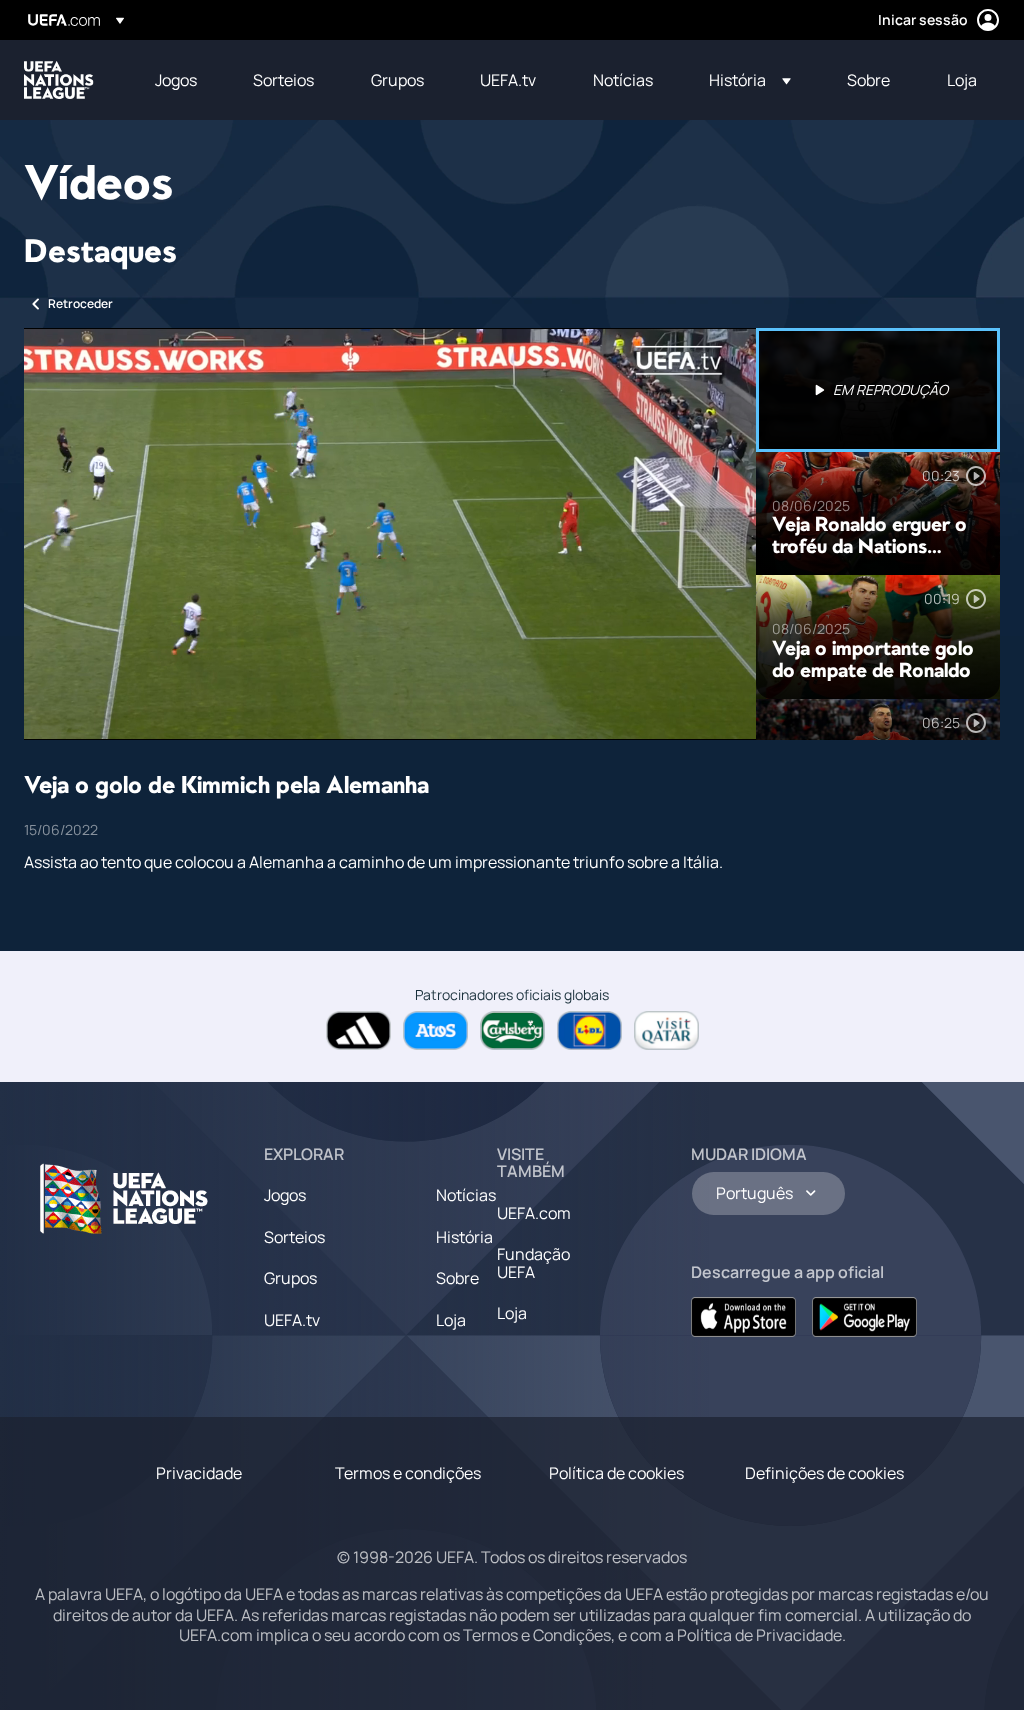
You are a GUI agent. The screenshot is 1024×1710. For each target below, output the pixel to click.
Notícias (466, 1195)
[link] (176, 80)
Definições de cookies (824, 1473)
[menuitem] (179, 80)
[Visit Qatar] (666, 1030)
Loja (451, 1320)
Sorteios (294, 1237)
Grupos (290, 1278)
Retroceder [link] (80, 303)
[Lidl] (589, 1030)
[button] (750, 80)
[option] (878, 390)
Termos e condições (408, 1473)
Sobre (457, 1278)
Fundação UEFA (533, 1263)
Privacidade (199, 1473)
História (464, 1237)
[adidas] (358, 1030)
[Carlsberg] (512, 1030)
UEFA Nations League (59, 80)
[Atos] (435, 1030)
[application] (390, 534)
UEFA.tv (292, 1320)
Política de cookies (616, 1473)
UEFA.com (534, 1213)
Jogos (285, 1195)
